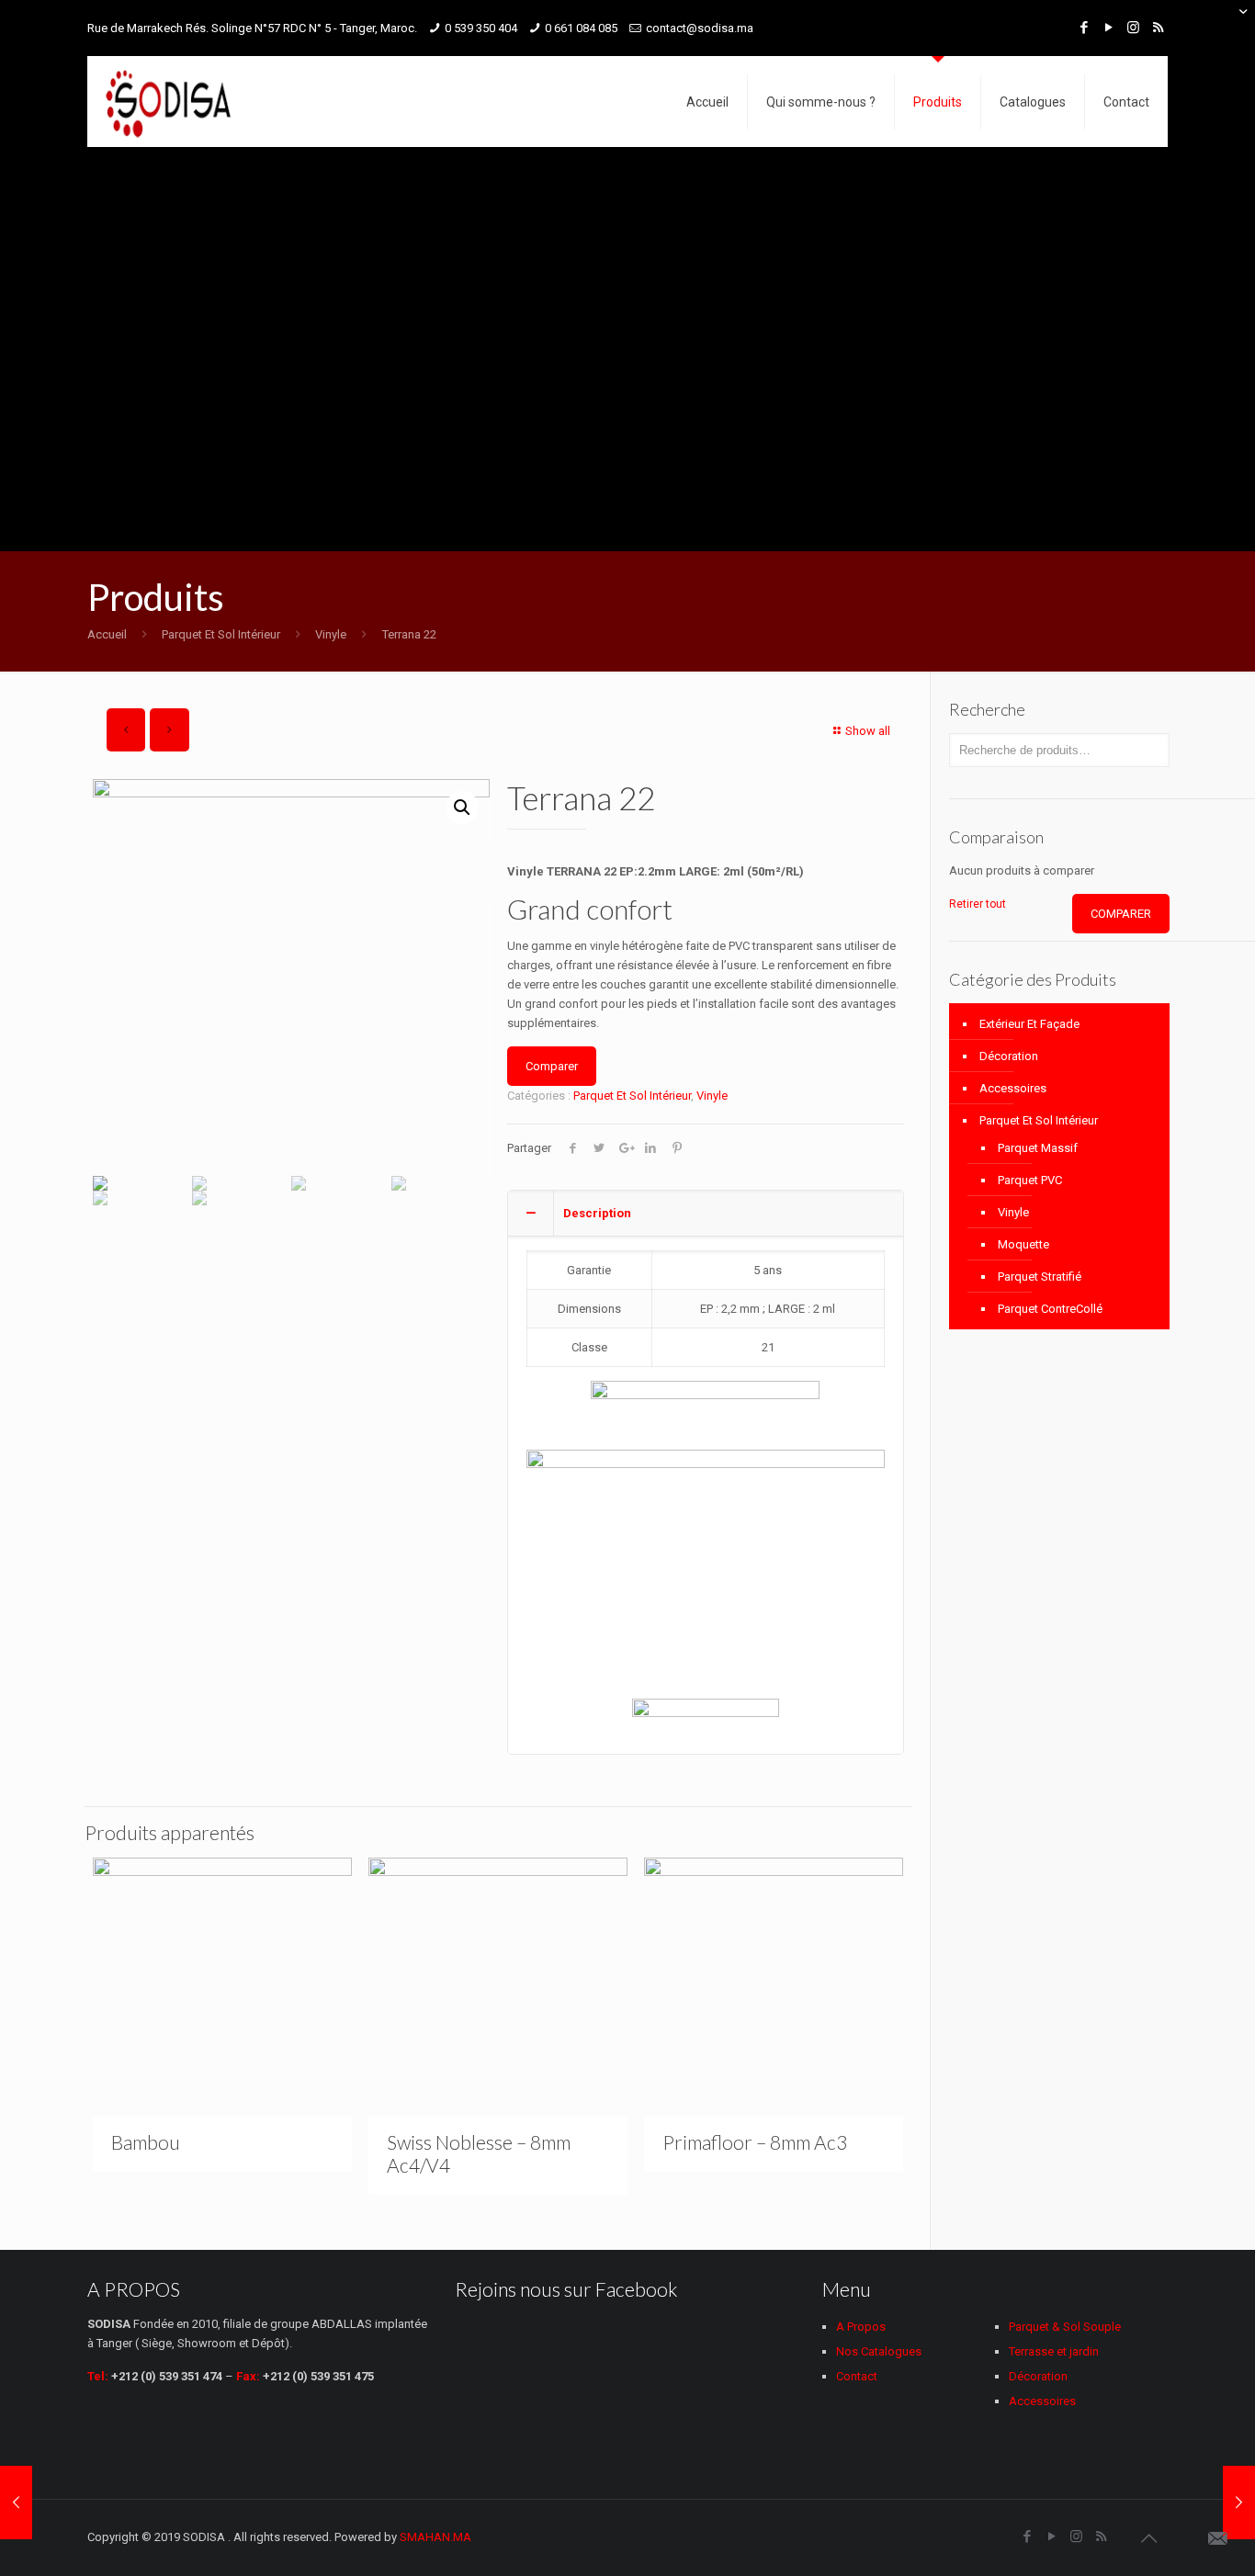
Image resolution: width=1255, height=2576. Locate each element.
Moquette (1023, 1244)
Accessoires (1013, 1088)
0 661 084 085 (581, 28)
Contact (857, 2376)
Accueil (107, 634)
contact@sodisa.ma (700, 28)
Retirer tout (978, 904)
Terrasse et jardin (1054, 2351)
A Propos (861, 2327)
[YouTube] (1108, 28)
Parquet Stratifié (1040, 1277)
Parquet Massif (1038, 1148)
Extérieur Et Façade (1029, 1024)
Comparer (552, 1066)
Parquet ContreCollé (1050, 1309)
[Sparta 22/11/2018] (16, 2503)
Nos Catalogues (879, 2351)
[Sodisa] (168, 102)
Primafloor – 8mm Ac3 (755, 2142)
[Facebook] (1084, 28)
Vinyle (331, 634)
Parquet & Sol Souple (1065, 2327)
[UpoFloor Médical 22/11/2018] (1239, 2503)
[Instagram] (1133, 28)
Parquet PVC (1030, 1180)
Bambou (146, 2142)
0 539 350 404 (481, 28)
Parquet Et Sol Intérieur (221, 634)
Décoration (1009, 1056)
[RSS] (1158, 28)
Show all (868, 731)
